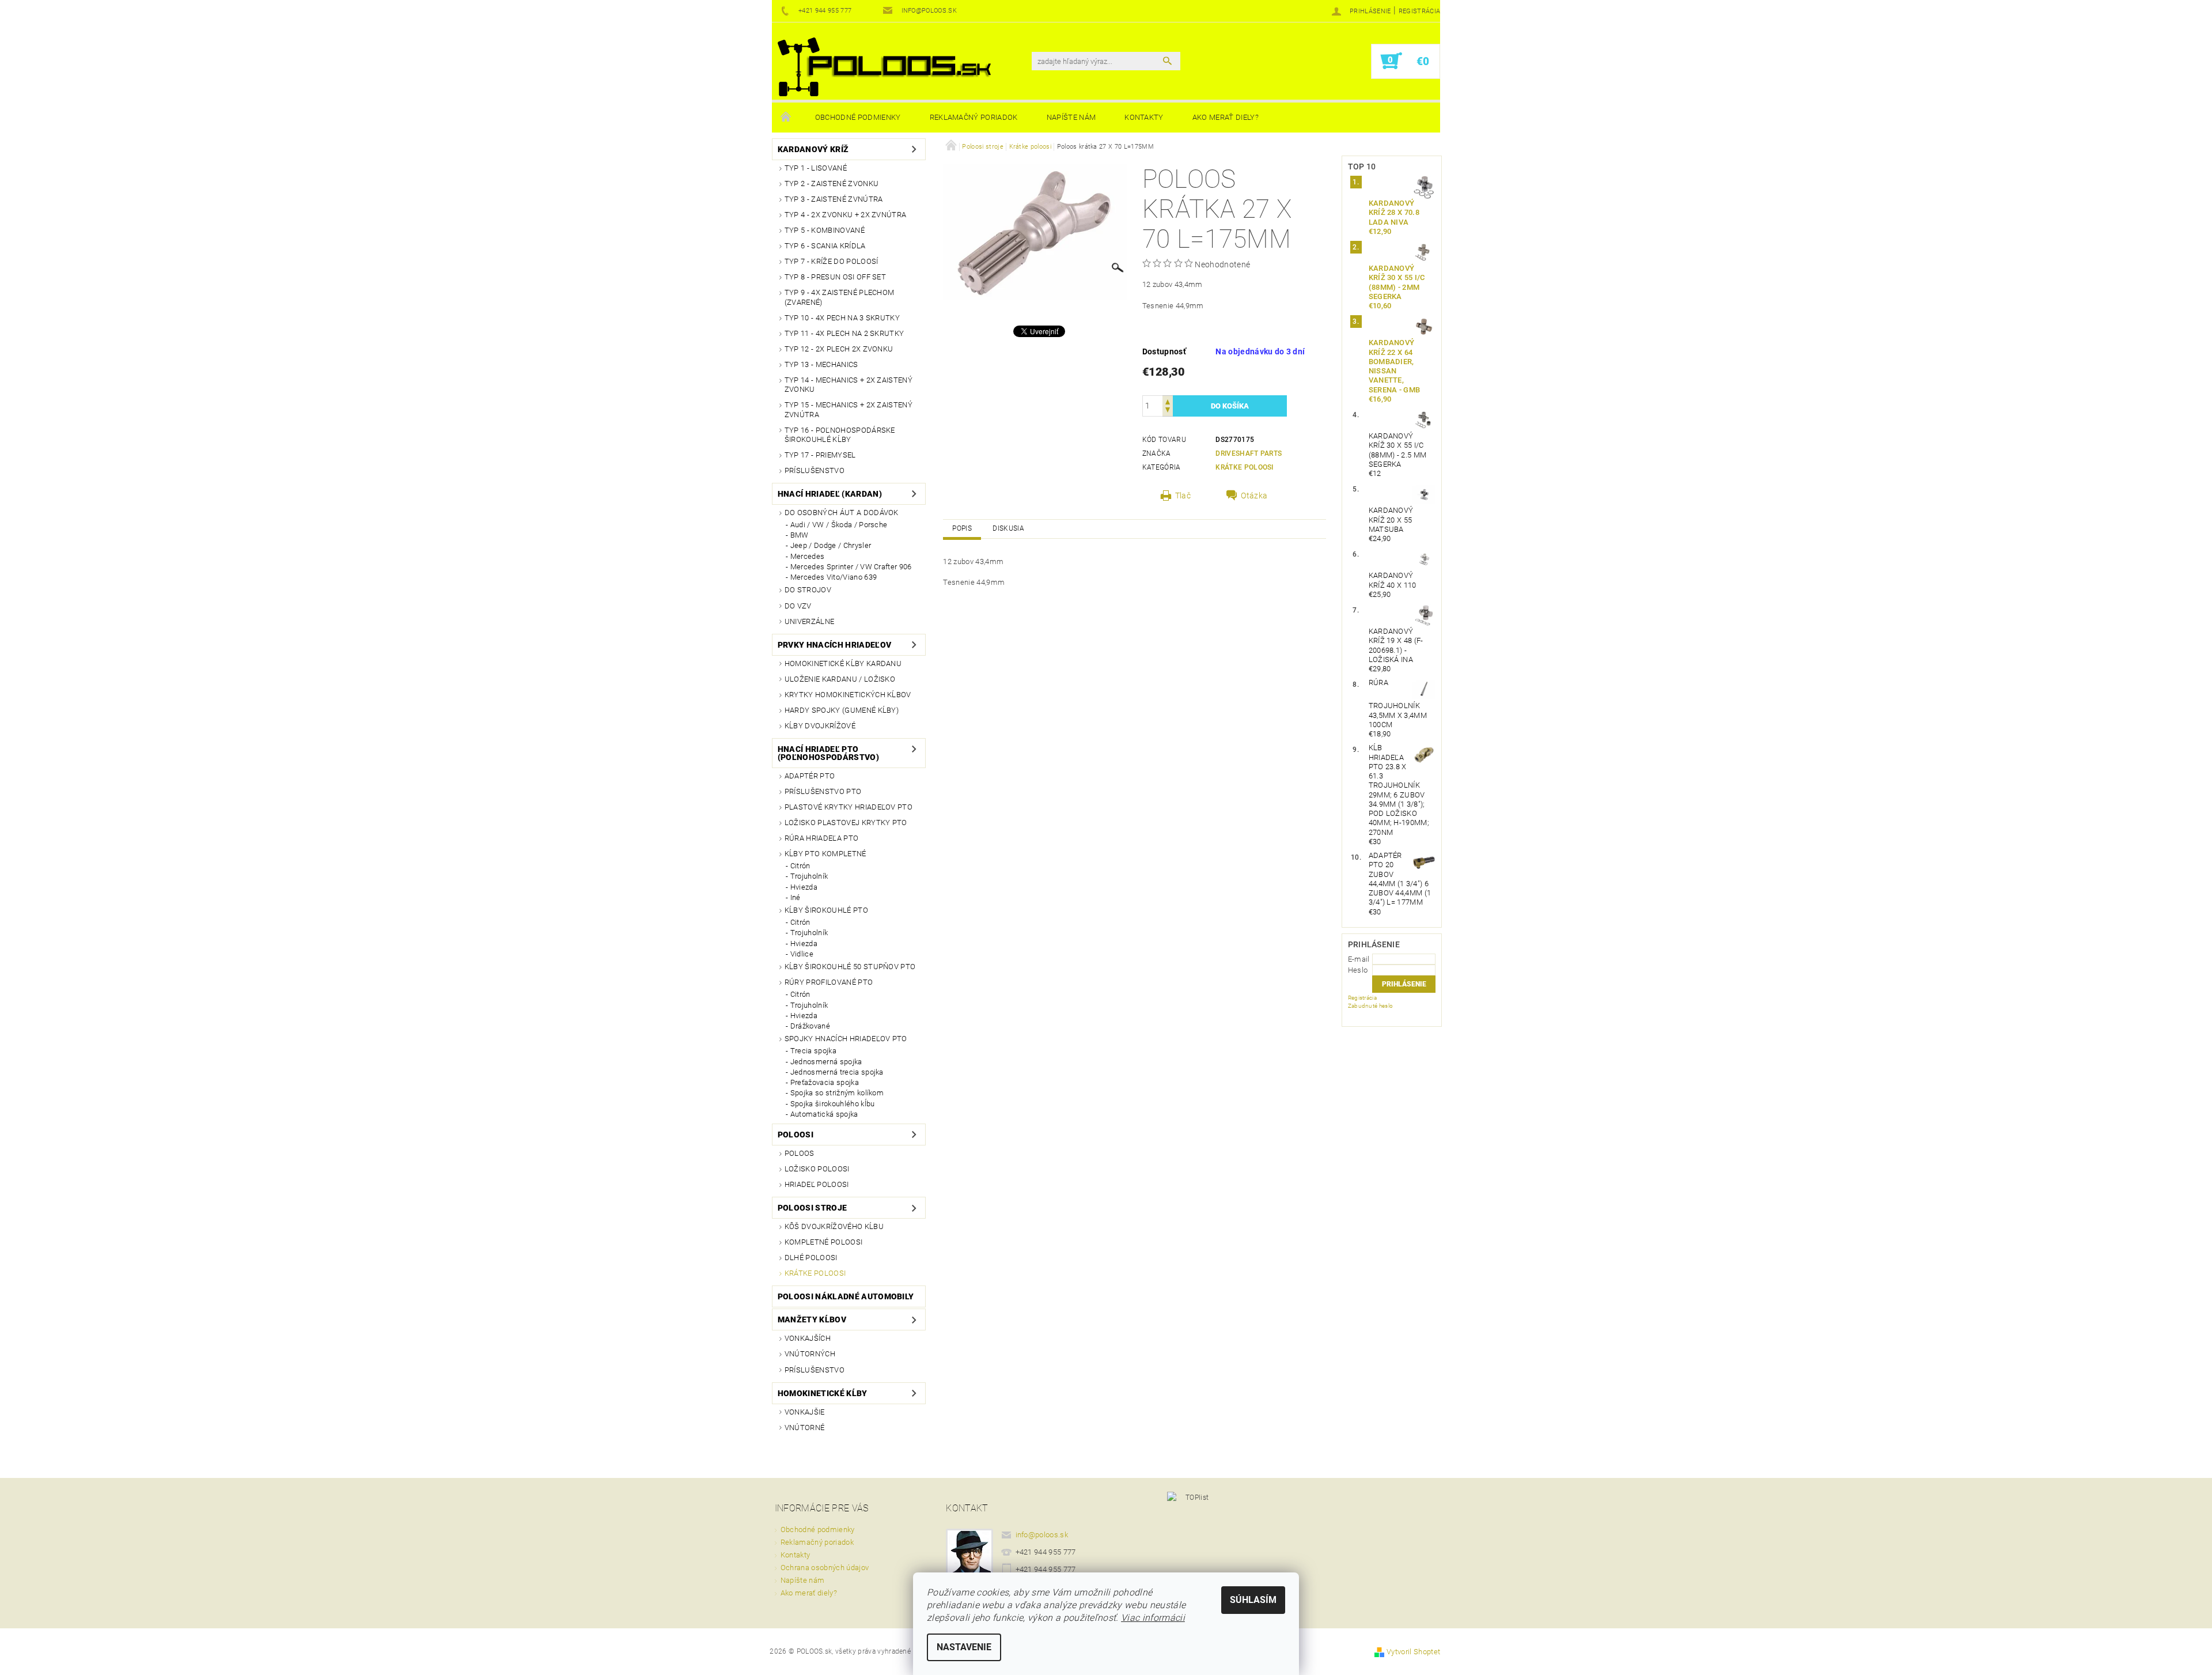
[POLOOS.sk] (884, 67)
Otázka (1254, 496)
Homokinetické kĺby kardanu (843, 663)
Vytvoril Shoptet (1413, 1652)
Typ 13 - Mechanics (821, 364)
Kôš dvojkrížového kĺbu (834, 1226)
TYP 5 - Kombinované (825, 230)
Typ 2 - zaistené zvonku (832, 184)
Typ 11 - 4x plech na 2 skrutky (844, 333)
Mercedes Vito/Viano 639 (834, 577)
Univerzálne (810, 621)
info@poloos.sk (1042, 1535)
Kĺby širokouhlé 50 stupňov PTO (850, 967)
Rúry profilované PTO (829, 982)
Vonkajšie (805, 1412)
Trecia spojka (813, 1051)
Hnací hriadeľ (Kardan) (830, 494)
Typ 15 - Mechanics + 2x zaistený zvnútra (849, 409)
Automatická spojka (824, 1114)
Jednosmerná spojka (826, 1062)
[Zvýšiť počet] (1168, 401)
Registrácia (1420, 11)
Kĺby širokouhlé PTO (826, 910)
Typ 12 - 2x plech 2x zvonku (839, 349)
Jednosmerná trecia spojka (837, 1072)
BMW (800, 535)
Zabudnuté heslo (1371, 1006)
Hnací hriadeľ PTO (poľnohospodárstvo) (828, 753)
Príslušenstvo (815, 470)
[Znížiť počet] (1168, 411)
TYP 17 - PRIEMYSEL (820, 455)
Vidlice (802, 954)
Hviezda (804, 887)
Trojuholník (809, 876)
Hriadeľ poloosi (817, 1184)
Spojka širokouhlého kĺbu (833, 1104)
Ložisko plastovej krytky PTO (846, 823)
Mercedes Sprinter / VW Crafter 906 (851, 567)
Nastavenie (964, 1647)
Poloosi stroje (812, 1208)
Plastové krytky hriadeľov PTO (849, 807)
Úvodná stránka (786, 118)
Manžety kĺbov (812, 1319)
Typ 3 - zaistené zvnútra (834, 199)
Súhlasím (1253, 1600)
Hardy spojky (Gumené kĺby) (842, 710)
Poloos (800, 1153)
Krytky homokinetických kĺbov (848, 695)
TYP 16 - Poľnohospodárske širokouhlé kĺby (840, 435)
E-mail (1359, 959)
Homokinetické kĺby (823, 1393)
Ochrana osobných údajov (825, 1568)
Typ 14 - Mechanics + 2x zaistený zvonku (849, 385)
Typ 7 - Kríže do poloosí (832, 261)
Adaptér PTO (810, 776)
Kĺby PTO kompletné (825, 854)
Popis (962, 528)
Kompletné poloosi (823, 1242)
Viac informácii (1153, 1618)
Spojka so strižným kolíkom (837, 1093)
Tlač (1183, 496)
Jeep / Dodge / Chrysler (831, 545)
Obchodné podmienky (858, 117)
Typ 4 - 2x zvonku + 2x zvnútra (846, 215)
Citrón (800, 866)
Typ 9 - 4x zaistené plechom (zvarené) (840, 297)
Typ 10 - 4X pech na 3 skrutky (842, 318)
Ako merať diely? (1226, 117)
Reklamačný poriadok (974, 117)
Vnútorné (805, 1428)
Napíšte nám (1071, 117)
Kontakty (1144, 117)
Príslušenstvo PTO (823, 791)
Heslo (1358, 970)
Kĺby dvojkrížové (820, 726)
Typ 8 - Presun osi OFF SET (835, 277)
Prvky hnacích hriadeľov (834, 645)
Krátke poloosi (815, 1273)
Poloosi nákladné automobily (846, 1296)
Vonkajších (808, 1338)
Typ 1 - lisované (816, 168)
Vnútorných (810, 1354)
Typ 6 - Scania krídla (825, 246)
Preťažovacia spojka (825, 1082)
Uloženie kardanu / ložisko (840, 679)
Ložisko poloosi (817, 1169)
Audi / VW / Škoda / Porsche (839, 525)
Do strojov (808, 590)
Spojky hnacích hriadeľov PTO (846, 1039)
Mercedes (808, 556)
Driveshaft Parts (1249, 453)
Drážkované (810, 1026)
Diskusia (1008, 528)
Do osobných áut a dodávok (842, 513)
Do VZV (798, 606)
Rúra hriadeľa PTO (821, 838)
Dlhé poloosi (811, 1258)
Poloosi (796, 1135)
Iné (796, 897)
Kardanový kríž (813, 149)
